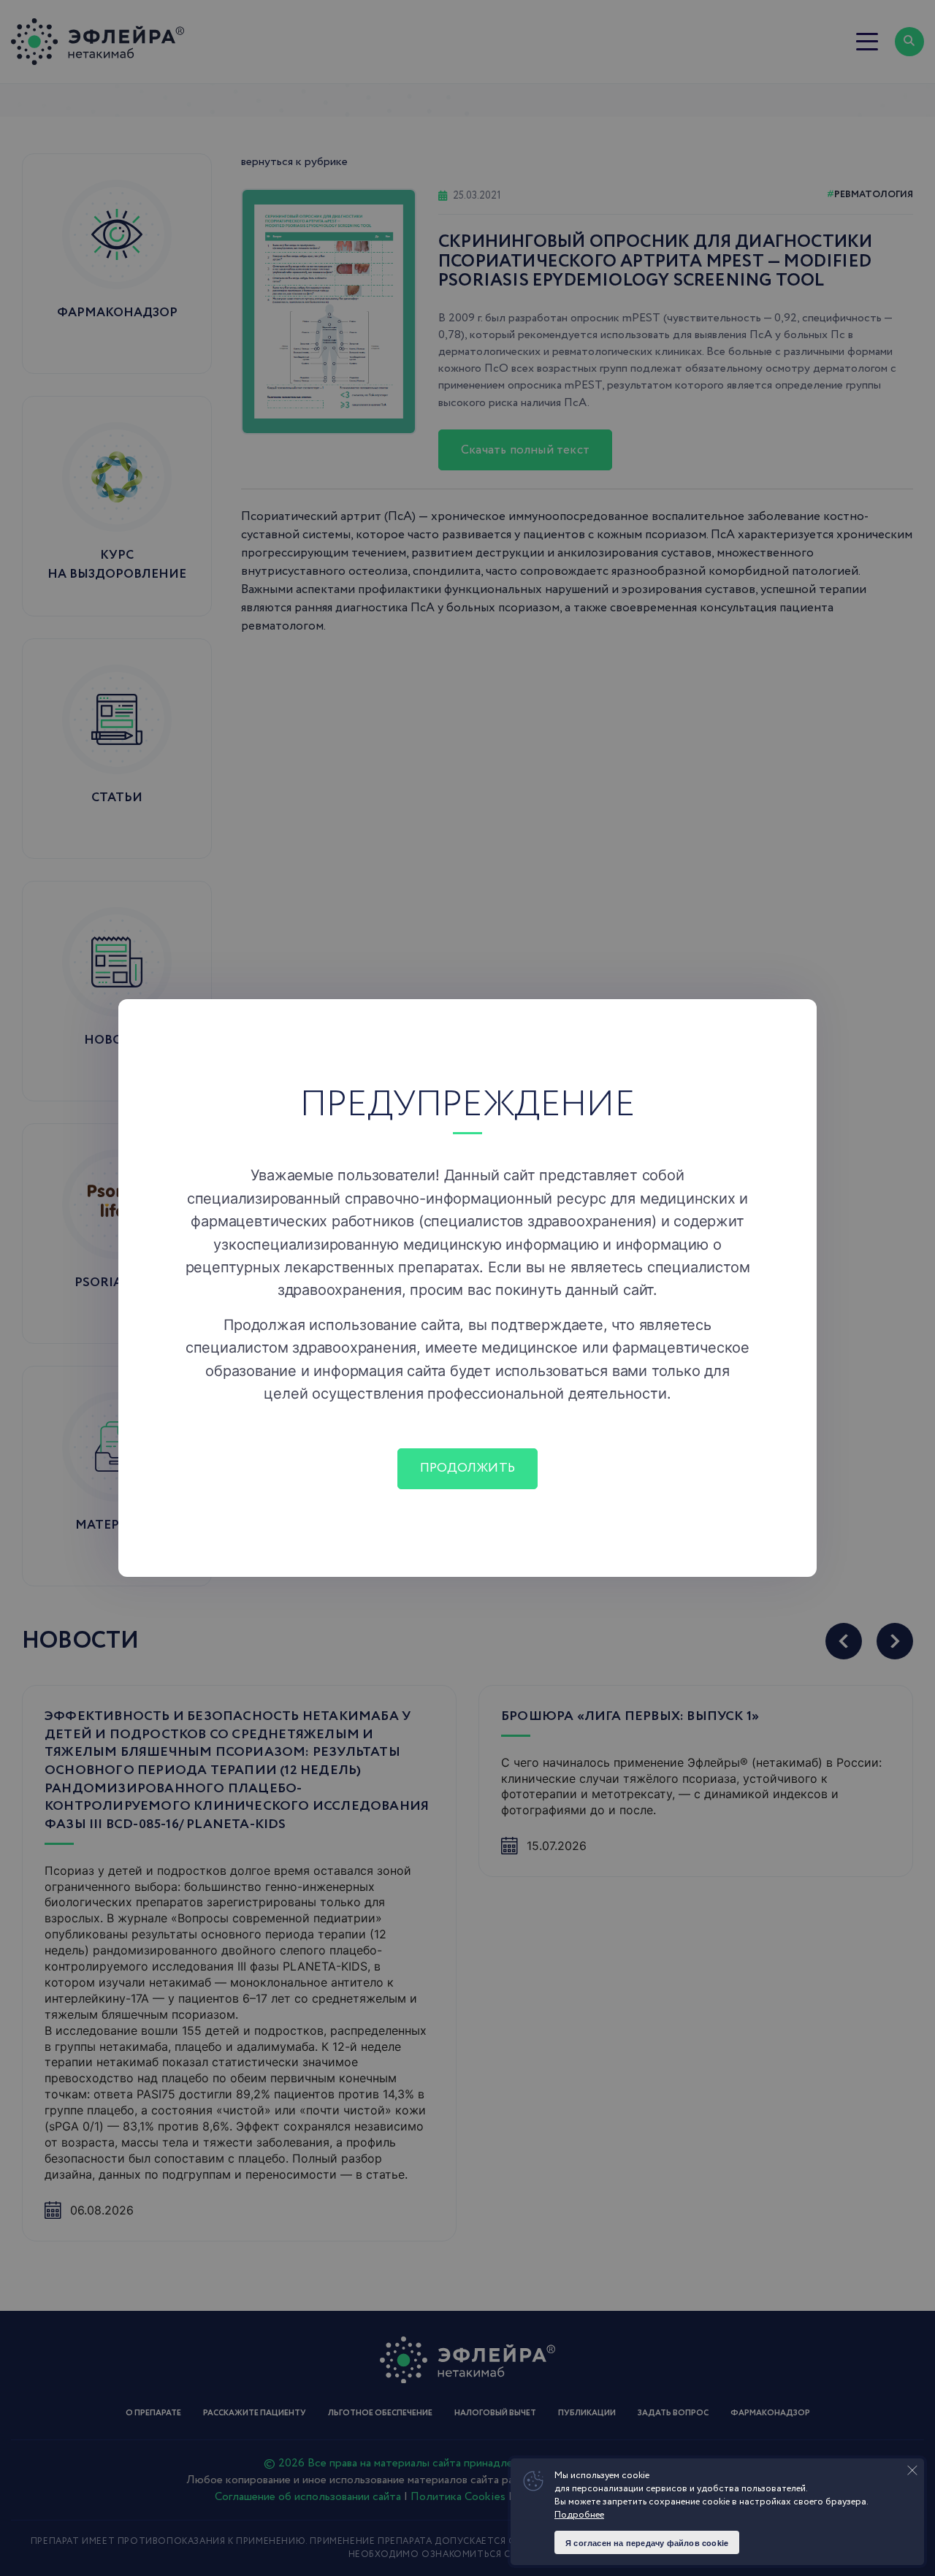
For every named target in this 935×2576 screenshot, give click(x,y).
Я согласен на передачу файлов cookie (647, 2543)
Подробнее (579, 2515)
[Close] (796, 1020)
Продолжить (467, 1468)
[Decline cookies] (912, 2470)
